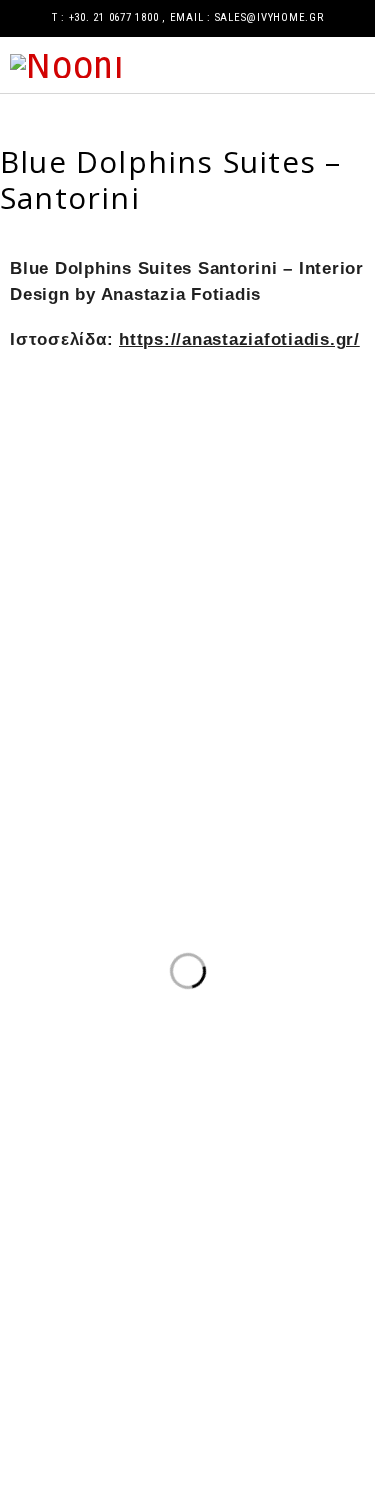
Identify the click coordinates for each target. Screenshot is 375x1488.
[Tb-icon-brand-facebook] (25, 1384)
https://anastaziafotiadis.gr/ (239, 339)
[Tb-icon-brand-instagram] (79, 1384)
